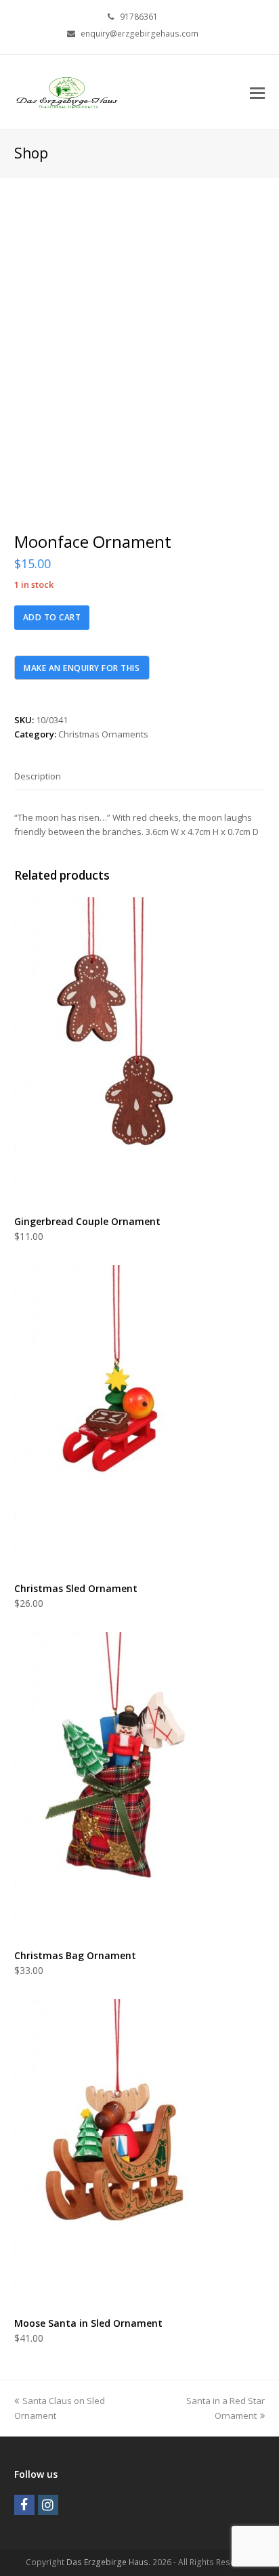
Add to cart (52, 617)
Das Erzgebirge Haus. (108, 2562)
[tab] (38, 776)
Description (38, 776)
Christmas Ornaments (103, 734)
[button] (257, 92)
